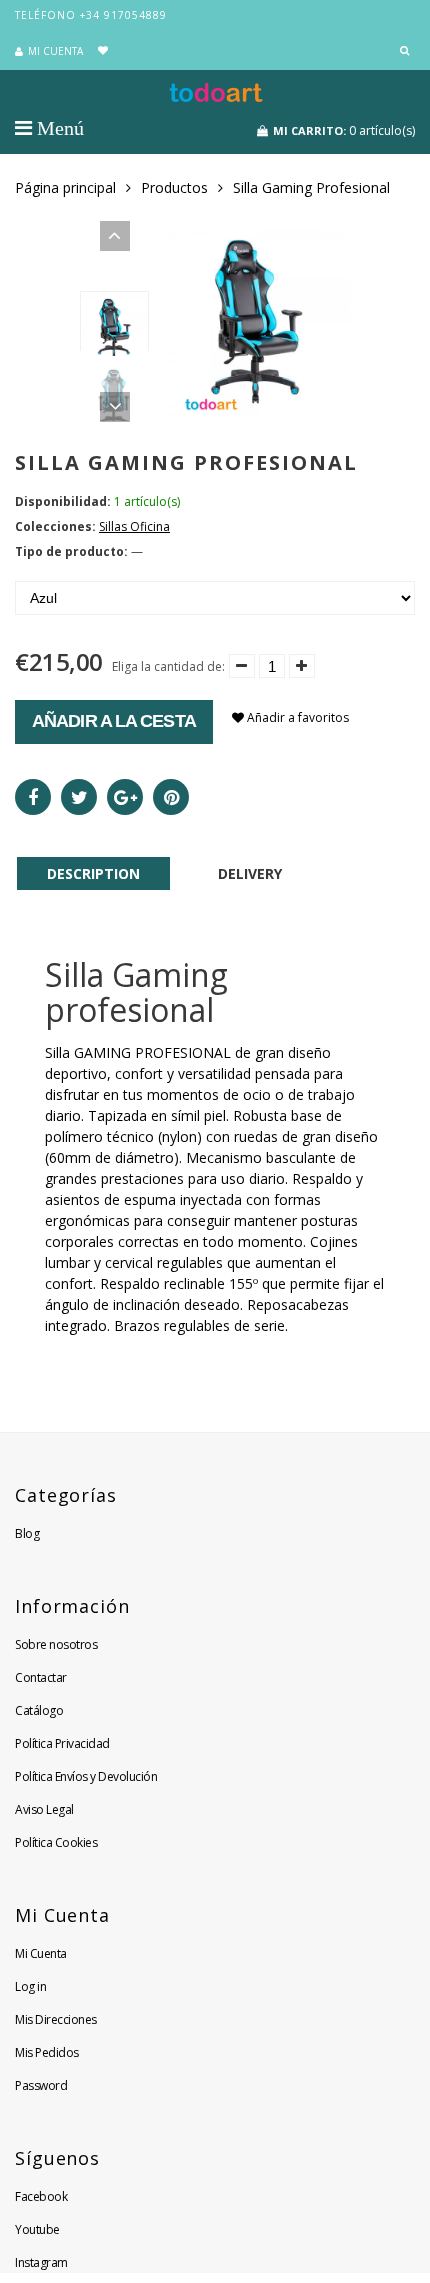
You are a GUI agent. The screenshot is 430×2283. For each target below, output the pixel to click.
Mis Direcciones (56, 2019)
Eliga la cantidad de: (168, 666)
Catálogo (39, 1710)
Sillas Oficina (134, 526)
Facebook (41, 2196)
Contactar (41, 1677)
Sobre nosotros (56, 1644)
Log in (30, 1986)
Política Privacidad (62, 1743)
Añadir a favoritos (296, 717)
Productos (174, 187)
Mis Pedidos (47, 2052)
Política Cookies (56, 1842)
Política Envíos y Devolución (86, 1776)
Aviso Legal (44, 1809)
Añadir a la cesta (114, 721)
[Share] (33, 797)
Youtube (37, 2229)
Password (41, 2085)
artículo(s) (344, 130)
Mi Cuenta (41, 1953)
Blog (27, 1533)
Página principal (65, 187)
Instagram (41, 2262)
